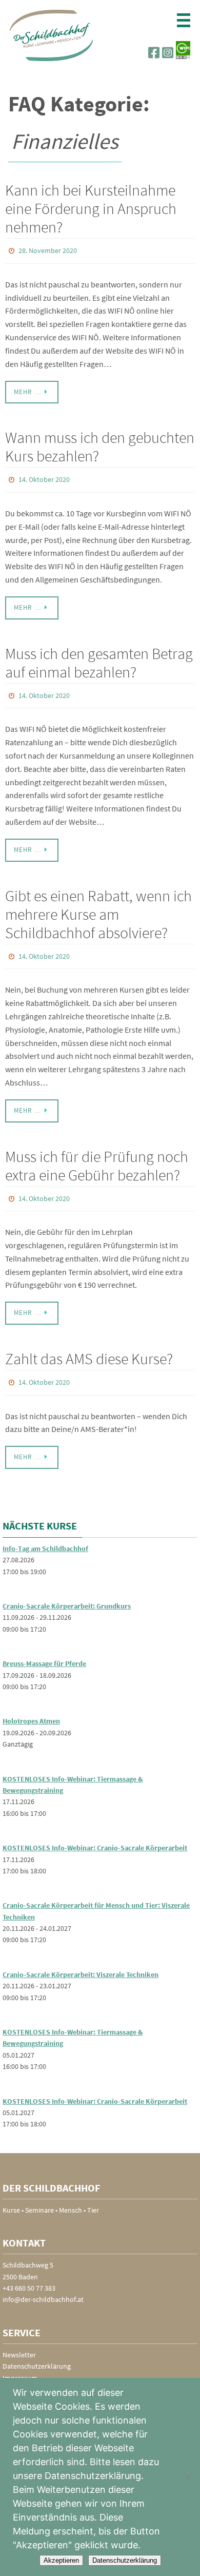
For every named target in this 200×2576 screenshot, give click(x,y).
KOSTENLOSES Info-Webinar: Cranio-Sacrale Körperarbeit (95, 1834)
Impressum (20, 2364)
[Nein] (187, 2477)
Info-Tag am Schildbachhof (45, 1534)
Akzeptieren (61, 2560)
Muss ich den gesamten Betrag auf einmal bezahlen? (99, 657)
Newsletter (19, 2340)
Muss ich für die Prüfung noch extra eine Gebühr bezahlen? (97, 1156)
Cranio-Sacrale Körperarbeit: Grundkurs (67, 1592)
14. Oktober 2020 (44, 477)
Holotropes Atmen (31, 1707)
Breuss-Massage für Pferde (44, 1650)
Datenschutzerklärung (37, 2352)
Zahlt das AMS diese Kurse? (89, 1347)
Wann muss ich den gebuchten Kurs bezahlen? (100, 444)
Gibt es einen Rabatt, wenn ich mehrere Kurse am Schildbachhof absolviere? (98, 907)
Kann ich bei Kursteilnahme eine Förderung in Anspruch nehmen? (91, 208)
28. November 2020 (48, 250)
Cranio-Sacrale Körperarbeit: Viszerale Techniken (81, 1960)
